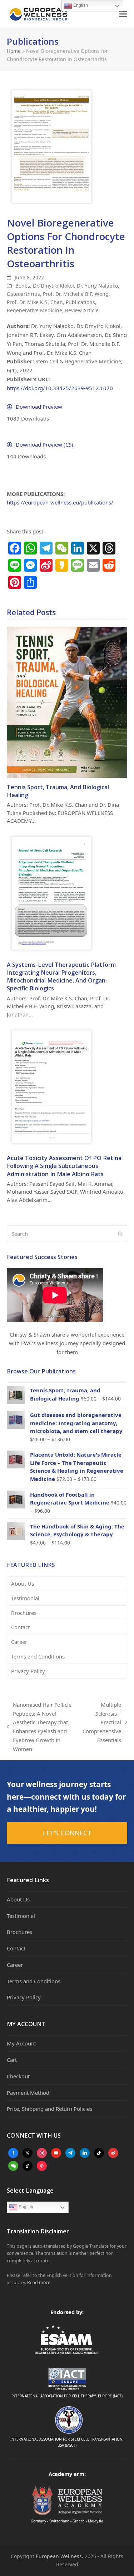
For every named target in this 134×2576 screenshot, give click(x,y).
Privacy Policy (28, 1671)
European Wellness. (59, 2556)
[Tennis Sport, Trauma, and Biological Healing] (67, 702)
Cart (12, 2060)
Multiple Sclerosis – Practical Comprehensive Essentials (102, 1722)
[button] (123, 14)
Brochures (24, 1613)
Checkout (18, 2076)
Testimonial (25, 1598)
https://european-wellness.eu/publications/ (60, 502)
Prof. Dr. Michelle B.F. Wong (76, 294)
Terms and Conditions (38, 1656)
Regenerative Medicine (34, 310)
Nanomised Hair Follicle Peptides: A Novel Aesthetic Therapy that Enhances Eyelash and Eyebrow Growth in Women (39, 1727)
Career (19, 1642)
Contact (20, 1627)
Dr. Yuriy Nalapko (97, 286)
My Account (21, 2043)
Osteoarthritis (23, 294)
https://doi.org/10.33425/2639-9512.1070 (60, 388)
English (25, 2207)
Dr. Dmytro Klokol (53, 286)
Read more (39, 2282)
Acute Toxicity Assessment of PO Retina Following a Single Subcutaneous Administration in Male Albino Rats (64, 1166)
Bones (23, 286)
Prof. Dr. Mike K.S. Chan (35, 302)
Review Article (82, 310)
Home (14, 51)
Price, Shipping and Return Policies (49, 2109)
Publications (80, 302)
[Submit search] (120, 1234)
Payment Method (28, 2093)
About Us (23, 1583)
